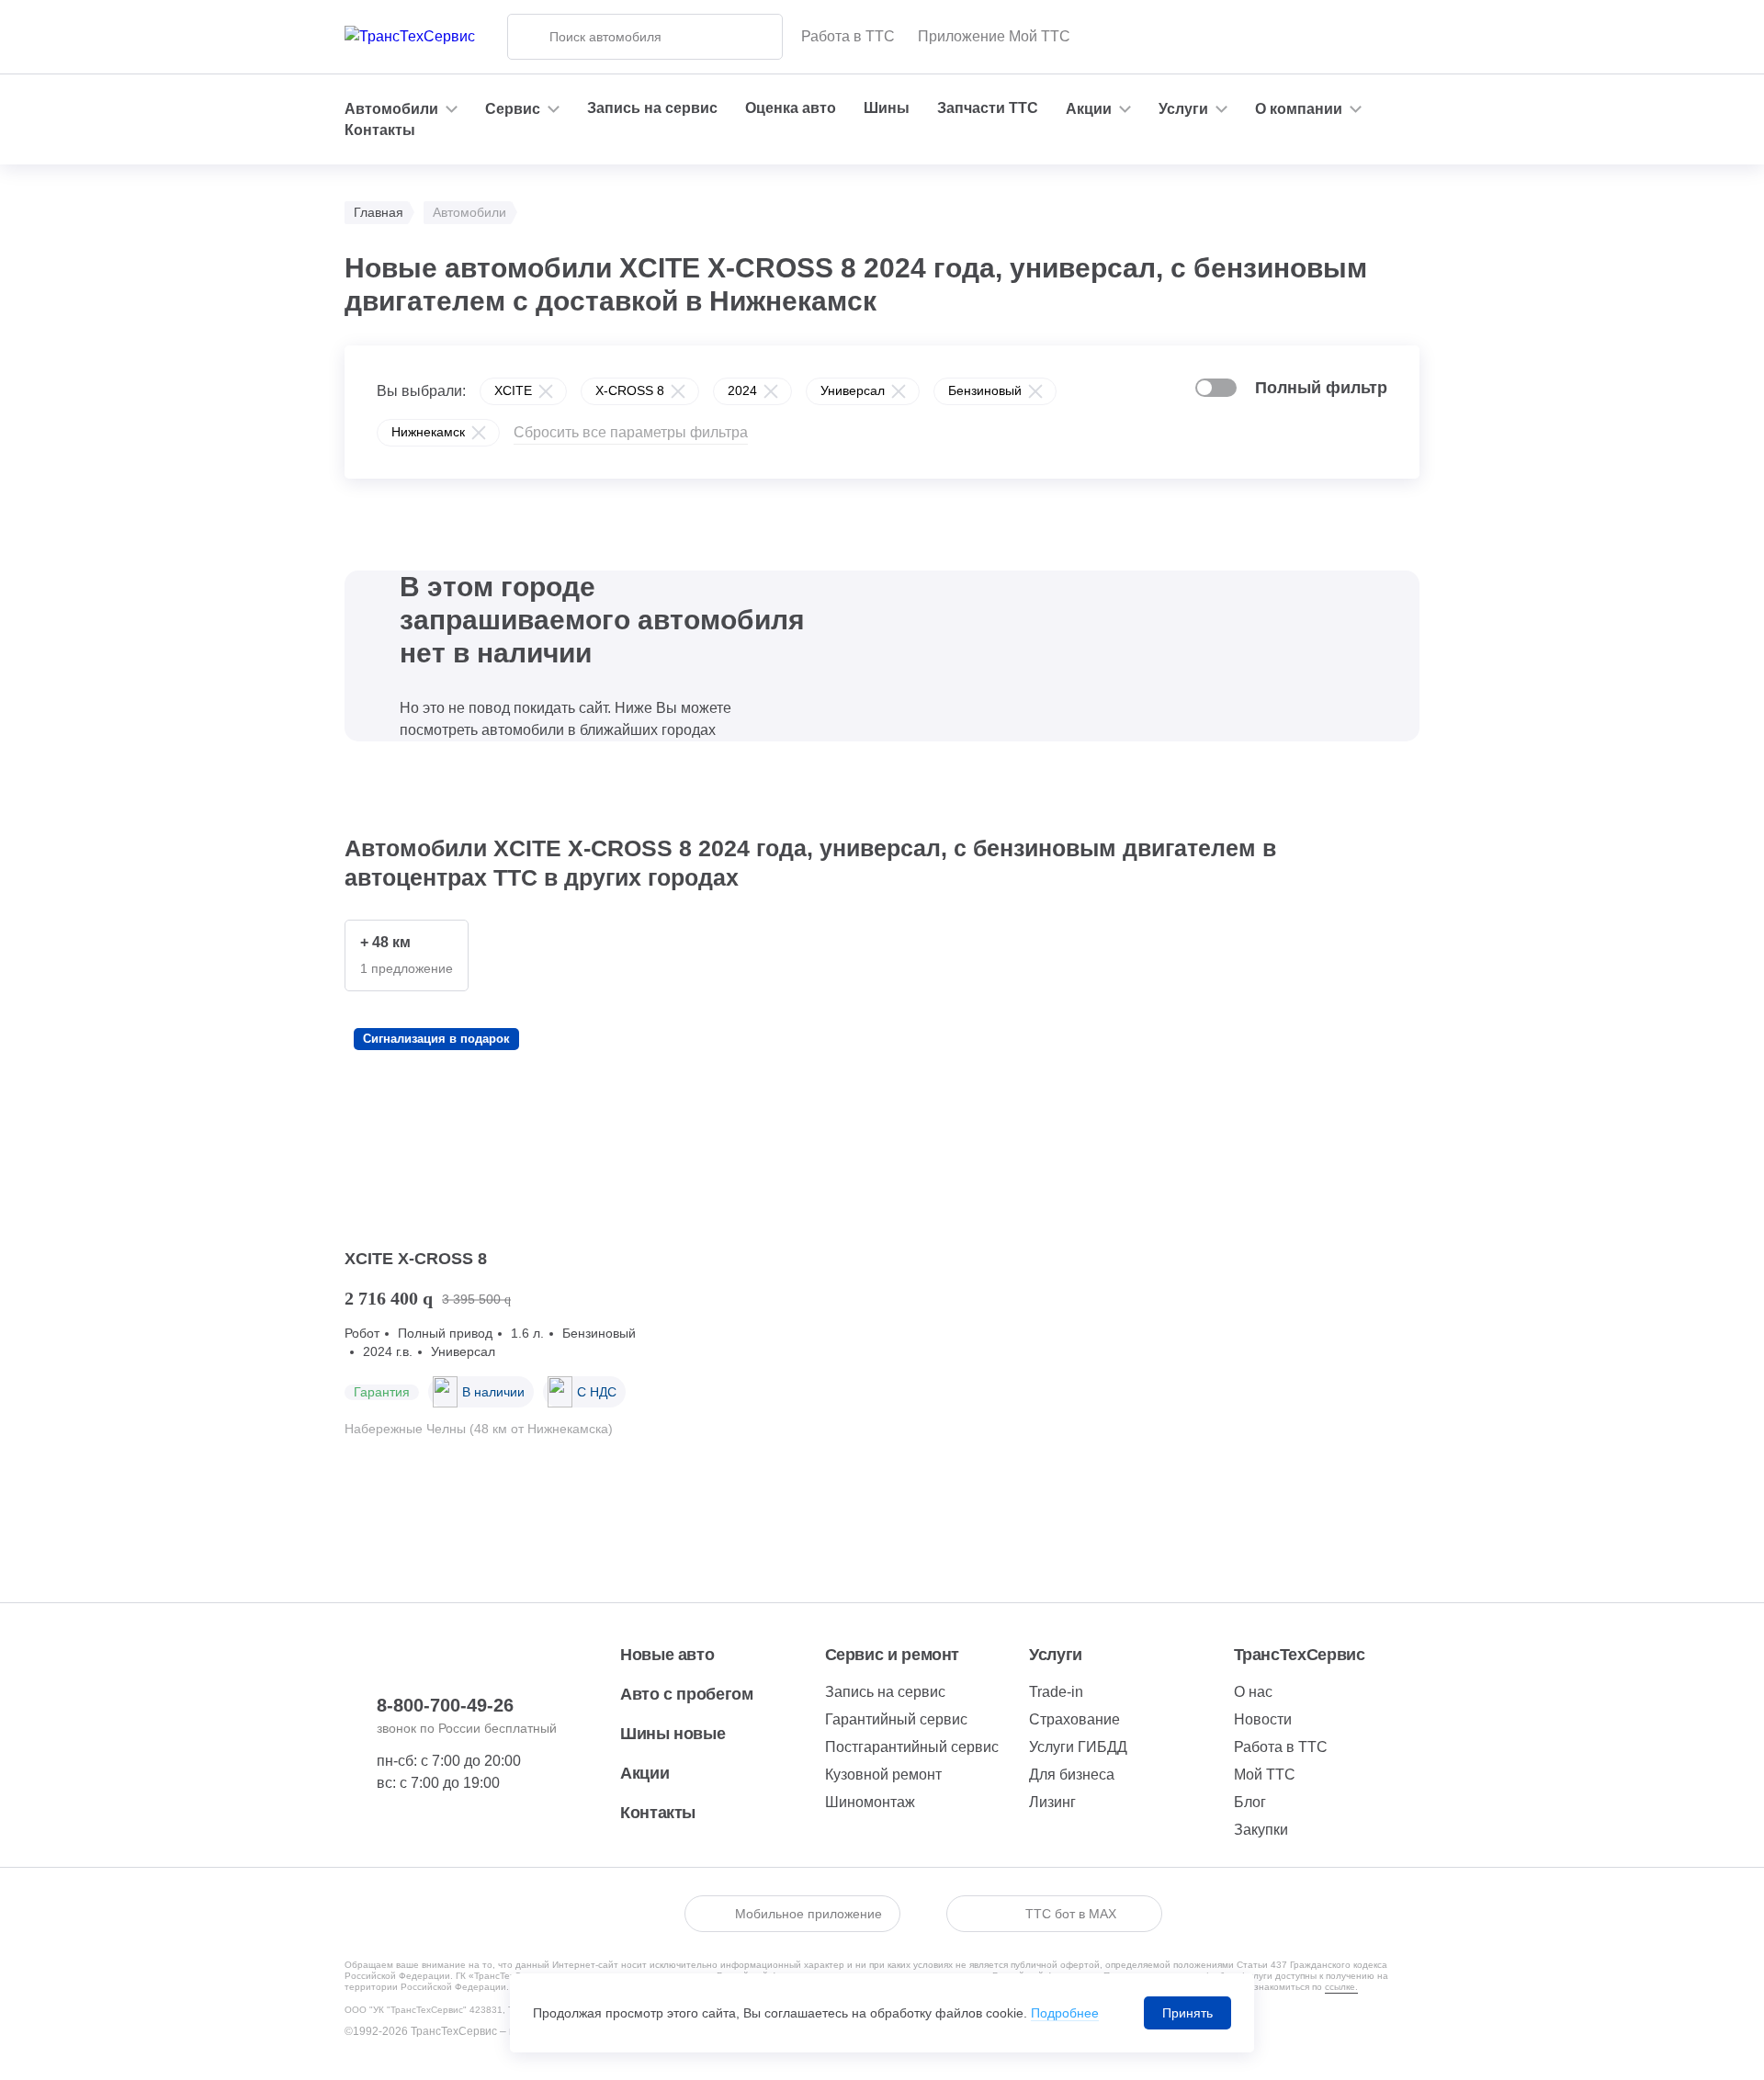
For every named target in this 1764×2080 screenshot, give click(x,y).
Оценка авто (791, 108)
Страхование (1074, 1719)
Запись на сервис (652, 108)
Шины (887, 108)
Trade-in (1056, 1692)
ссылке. (1341, 1987)
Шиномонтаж (870, 1802)
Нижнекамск (428, 432)
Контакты (380, 130)
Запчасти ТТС (988, 108)
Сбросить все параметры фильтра (631, 432)
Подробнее (1065, 2013)
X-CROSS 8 (630, 390)
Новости (1263, 1719)
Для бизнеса (1072, 1775)
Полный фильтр (1321, 388)
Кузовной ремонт (883, 1775)
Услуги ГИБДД (1078, 1747)
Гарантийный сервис (896, 1719)
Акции (645, 1773)
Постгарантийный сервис (912, 1747)
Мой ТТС (1265, 1775)
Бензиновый (985, 390)
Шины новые (673, 1734)
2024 (742, 390)
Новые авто (667, 1655)
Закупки (1261, 1830)
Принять (1187, 2013)
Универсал (853, 390)
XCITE (513, 390)
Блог (1250, 1802)
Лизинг (1052, 1802)
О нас (1253, 1692)
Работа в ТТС (848, 36)
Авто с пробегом (687, 1694)
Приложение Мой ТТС (994, 36)
